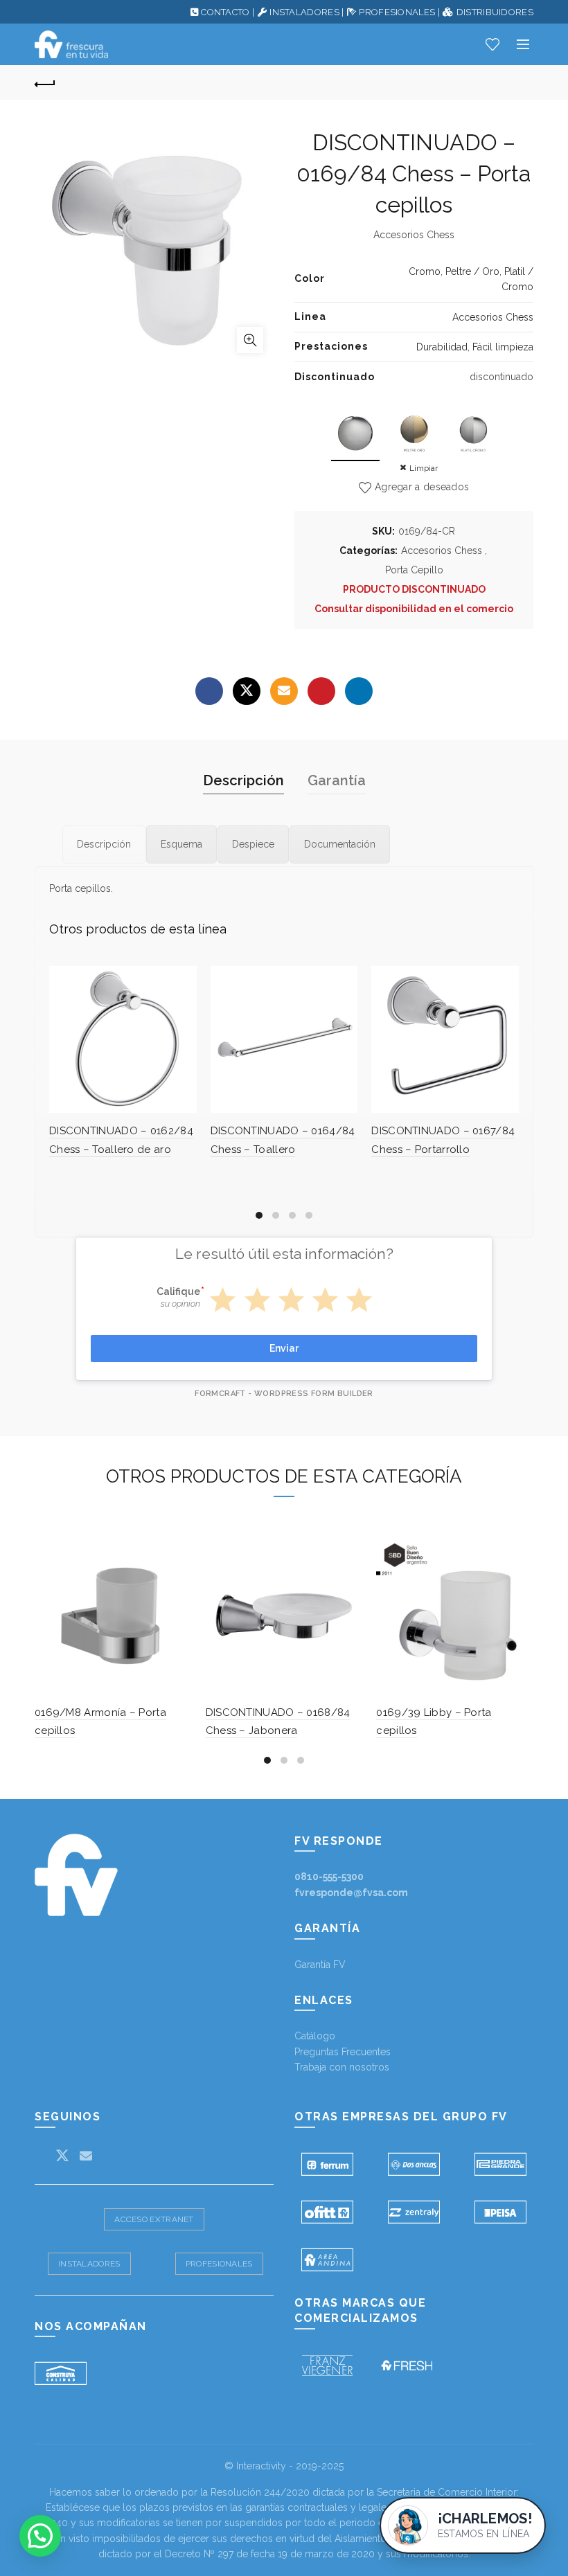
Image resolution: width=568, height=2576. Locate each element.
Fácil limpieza (503, 347)
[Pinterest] (321, 691)
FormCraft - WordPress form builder (284, 1394)
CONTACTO (225, 12)
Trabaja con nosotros (342, 2067)
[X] (247, 691)
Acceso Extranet (154, 2219)
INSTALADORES (304, 12)
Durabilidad (442, 347)
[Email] (284, 691)
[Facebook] (209, 691)
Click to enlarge (250, 340)
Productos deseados (492, 44)
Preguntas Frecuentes (343, 2052)
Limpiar (424, 468)
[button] (40, 2536)
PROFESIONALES (397, 12)
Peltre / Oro (472, 271)
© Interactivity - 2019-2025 (284, 2466)
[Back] (45, 82)
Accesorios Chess (493, 317)
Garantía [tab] (337, 780)
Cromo (425, 271)
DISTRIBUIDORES (495, 12)
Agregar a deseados (422, 487)
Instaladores (89, 2264)
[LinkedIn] (359, 691)
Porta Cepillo (414, 570)
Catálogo (315, 2036)
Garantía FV (320, 1965)
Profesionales (219, 2264)
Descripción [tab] (243, 780)
